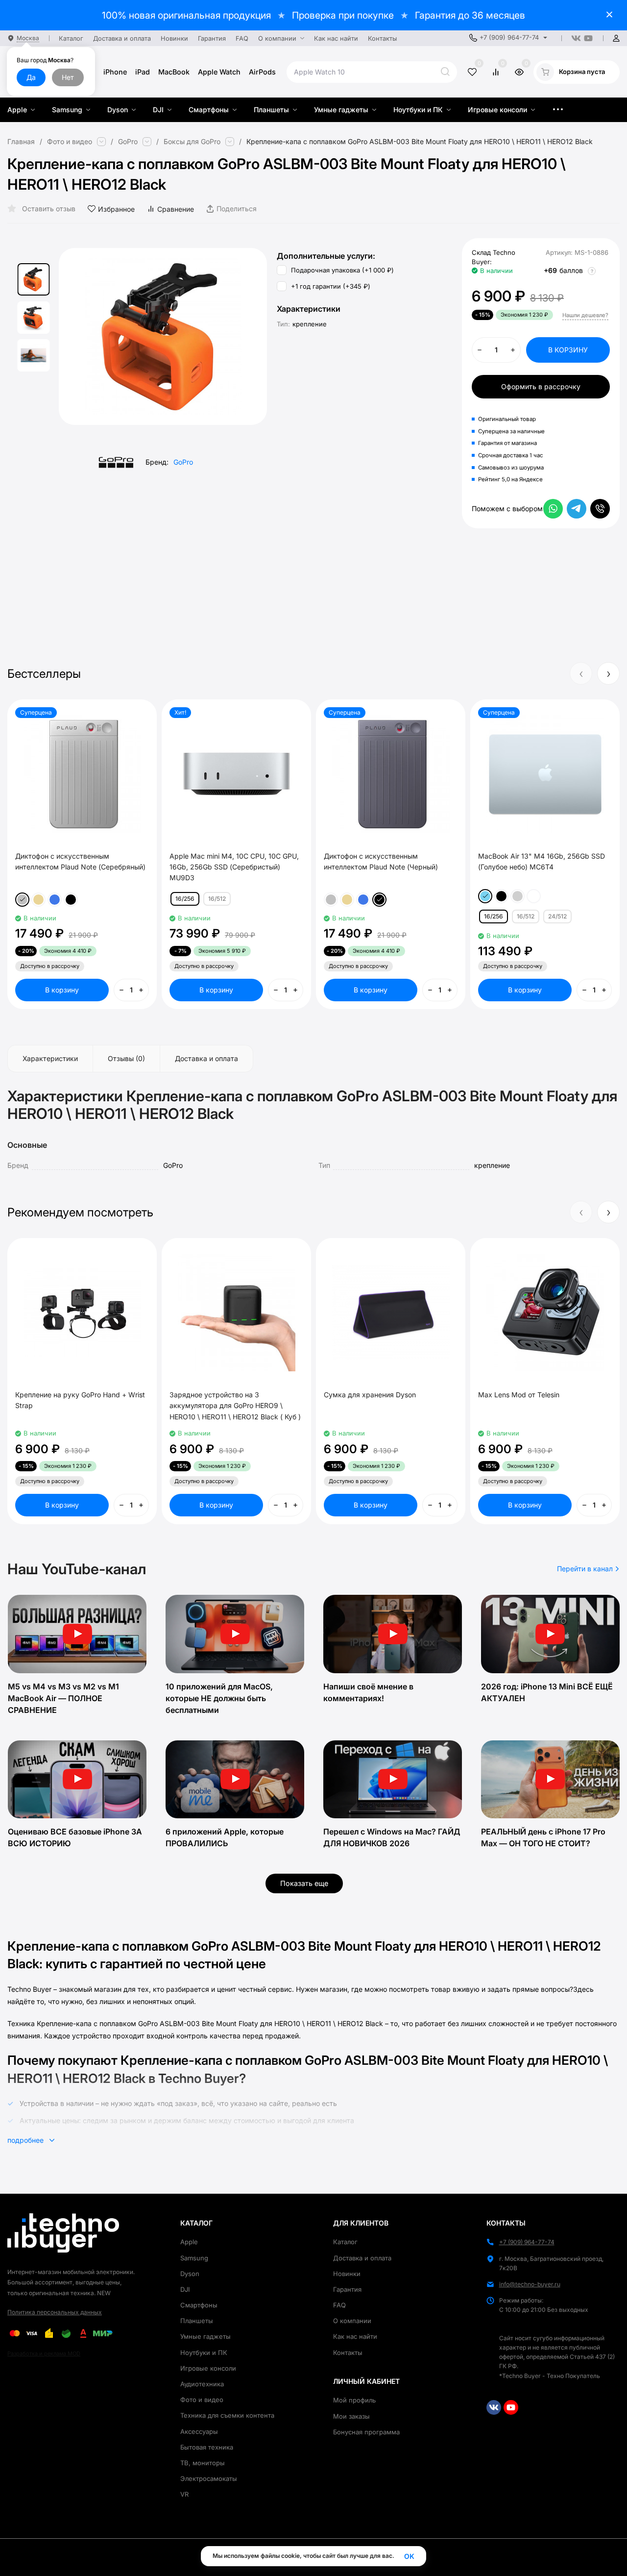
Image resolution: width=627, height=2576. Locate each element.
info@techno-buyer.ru (530, 2284)
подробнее (26, 2140)
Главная (21, 142)
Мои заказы (351, 2416)
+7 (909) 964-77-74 (509, 37)
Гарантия (347, 2289)
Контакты (348, 2353)
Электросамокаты (209, 2478)
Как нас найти (355, 2336)
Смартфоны (199, 2305)
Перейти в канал (586, 1569)
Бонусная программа (366, 2432)
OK (409, 2556)
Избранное (116, 209)
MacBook (174, 72)
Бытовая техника (207, 2447)
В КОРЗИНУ (568, 350)
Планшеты (197, 2321)
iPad (143, 72)
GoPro (128, 142)
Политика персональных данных (55, 2312)
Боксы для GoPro (192, 142)
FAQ (339, 2305)
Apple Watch (219, 72)
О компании (352, 2321)
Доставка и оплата (362, 2258)
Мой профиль (354, 2400)
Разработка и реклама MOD (44, 2353)
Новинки (347, 2274)
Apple (189, 2242)
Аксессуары (199, 2431)
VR (184, 2494)
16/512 (217, 899)
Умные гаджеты (205, 2336)
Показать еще (304, 1883)
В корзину (62, 990)
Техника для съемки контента (227, 2415)
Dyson (190, 2274)
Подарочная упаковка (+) (341, 271)
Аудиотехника (202, 2384)
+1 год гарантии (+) (330, 287)
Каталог (345, 2242)
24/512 (557, 916)
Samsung (194, 2258)
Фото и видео (70, 142)
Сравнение (176, 209)
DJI (185, 2289)
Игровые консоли (208, 2368)
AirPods (262, 72)
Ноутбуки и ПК (204, 2353)
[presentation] (83, 337)
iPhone (115, 72)
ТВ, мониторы (203, 2463)
